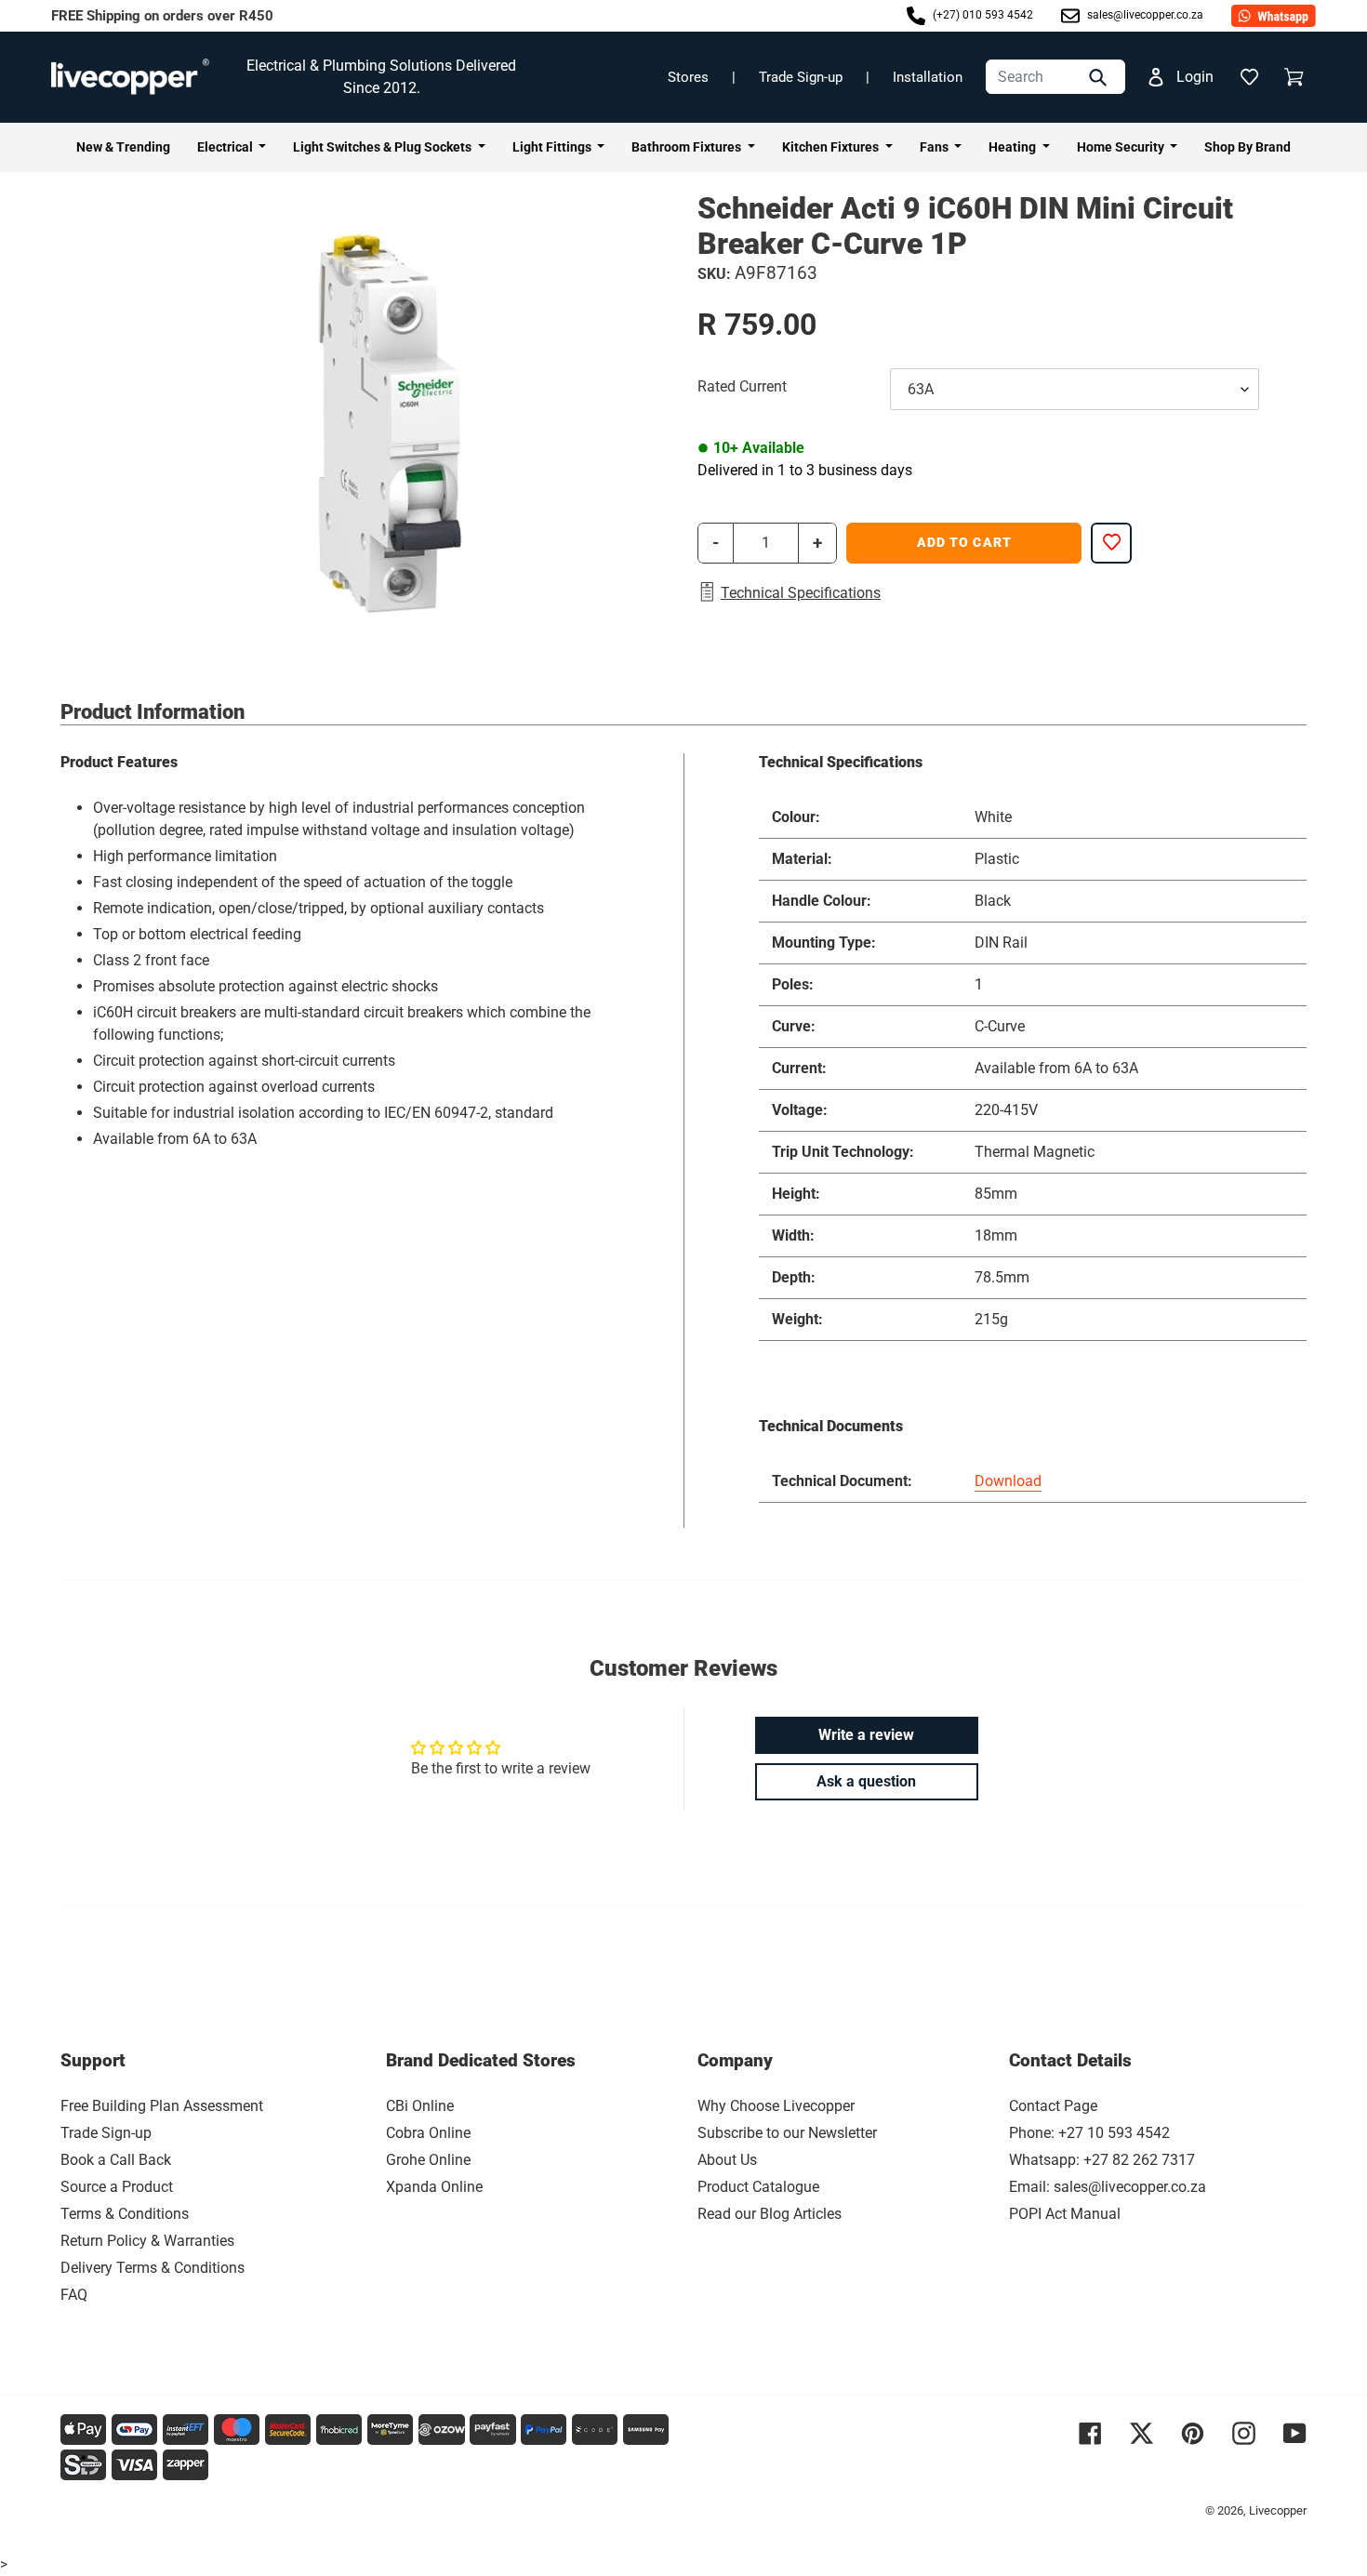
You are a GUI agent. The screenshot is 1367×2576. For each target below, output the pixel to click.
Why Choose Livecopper (776, 2106)
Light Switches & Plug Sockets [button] (384, 147)
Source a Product (117, 2187)
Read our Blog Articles (770, 2214)
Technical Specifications (801, 593)
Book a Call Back (116, 2160)
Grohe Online (428, 2160)
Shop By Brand (1248, 147)
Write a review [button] (866, 1735)
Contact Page (1053, 2106)
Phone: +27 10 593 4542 (1089, 2133)
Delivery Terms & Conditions (153, 2268)
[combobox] (1055, 77)
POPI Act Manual (1065, 2214)
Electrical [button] (226, 147)
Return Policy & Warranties (147, 2241)
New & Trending (123, 147)
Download (1008, 1481)
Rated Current (742, 386)
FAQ (74, 2295)
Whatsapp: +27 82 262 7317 (1102, 2160)
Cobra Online (428, 2133)
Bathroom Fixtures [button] (688, 147)
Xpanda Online (434, 2187)
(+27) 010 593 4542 (982, 15)
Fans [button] (936, 147)
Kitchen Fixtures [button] (832, 147)
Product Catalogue (758, 2187)
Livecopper (1278, 2510)
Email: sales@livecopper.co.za (1108, 2187)
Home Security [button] (1122, 147)
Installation (928, 77)
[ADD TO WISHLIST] (1111, 543)
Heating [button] (1014, 147)
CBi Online (420, 2106)
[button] (1249, 77)
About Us (727, 2160)
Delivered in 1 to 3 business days (805, 470)
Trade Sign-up (801, 77)
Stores (688, 77)
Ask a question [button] (866, 1781)
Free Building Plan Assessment (162, 2106)
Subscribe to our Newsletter (787, 2133)
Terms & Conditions (125, 2214)
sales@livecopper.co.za (1144, 15)
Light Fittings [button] (553, 147)
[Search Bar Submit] (1100, 77)
